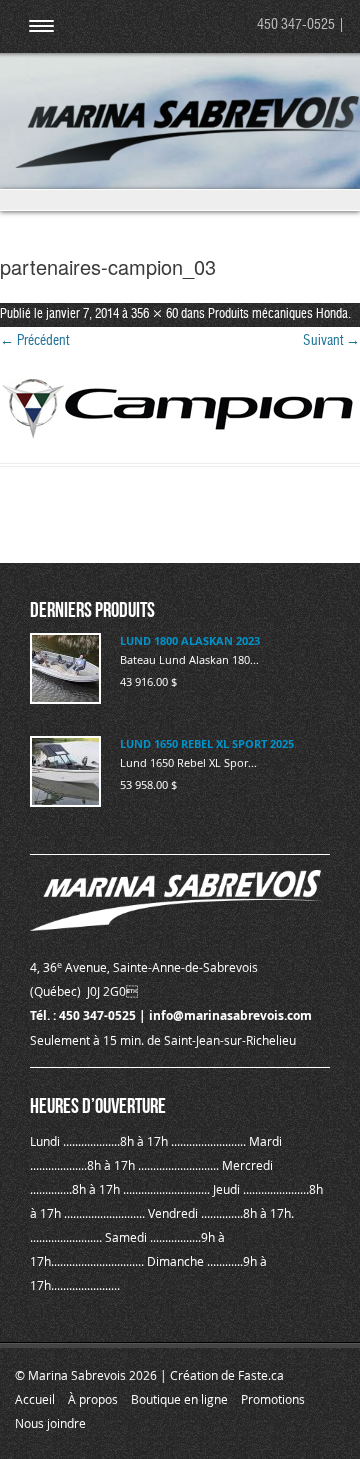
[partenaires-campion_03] (180, 409)
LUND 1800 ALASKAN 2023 (190, 640)
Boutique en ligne (179, 1399)
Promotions (273, 1399)
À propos (93, 1399)
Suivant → (331, 341)
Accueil (35, 1399)
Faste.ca (261, 1375)
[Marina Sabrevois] (187, 164)
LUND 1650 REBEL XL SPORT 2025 (207, 743)
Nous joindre (50, 1423)
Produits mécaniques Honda (278, 314)
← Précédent (34, 341)
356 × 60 (154, 314)
